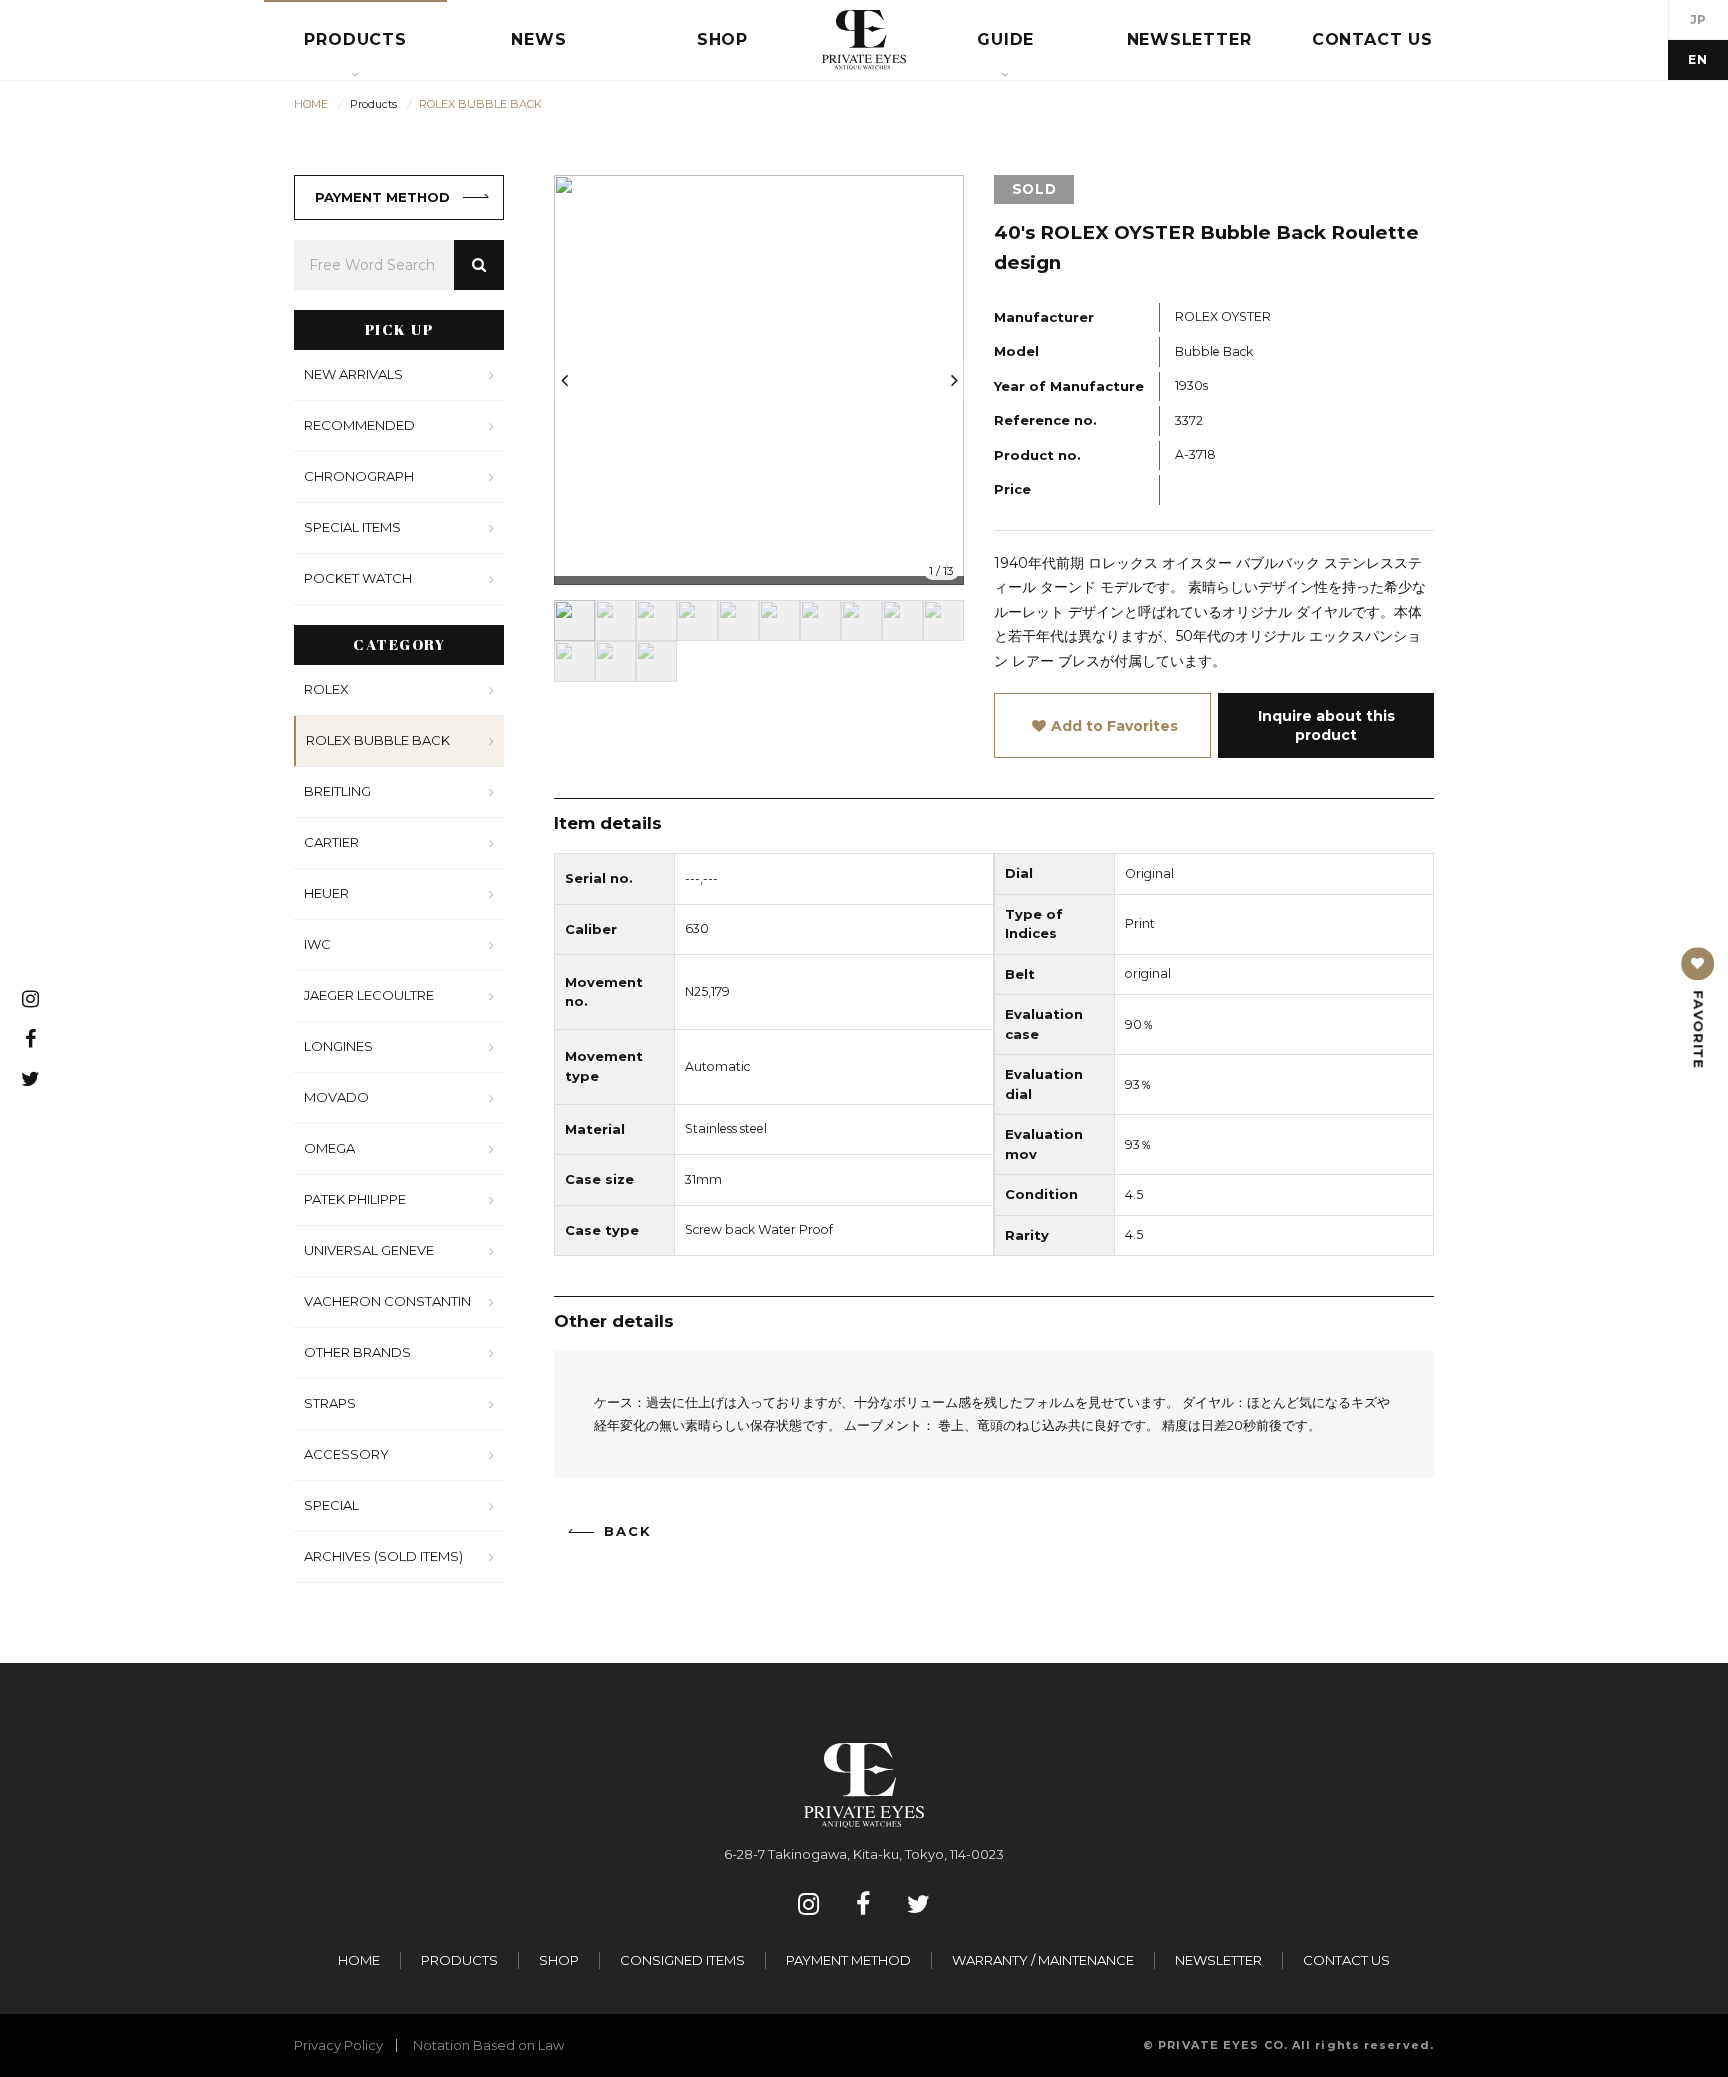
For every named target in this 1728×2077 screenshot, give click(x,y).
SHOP (559, 1960)
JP (1698, 19)
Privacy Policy (338, 2045)
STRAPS (330, 1403)
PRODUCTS (459, 1960)
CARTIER (331, 842)
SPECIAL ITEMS (352, 527)
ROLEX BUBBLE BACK (378, 740)
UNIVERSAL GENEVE (369, 1250)
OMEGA (329, 1148)
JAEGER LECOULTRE (369, 995)
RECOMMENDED (359, 425)
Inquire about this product (1326, 725)
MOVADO (336, 1097)
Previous (564, 380)
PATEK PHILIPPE (355, 1199)
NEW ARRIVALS (353, 374)
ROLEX (326, 689)
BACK (628, 1531)
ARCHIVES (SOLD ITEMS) (383, 1556)
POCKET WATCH (358, 578)
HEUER (326, 893)
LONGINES (338, 1046)
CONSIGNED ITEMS (682, 1960)
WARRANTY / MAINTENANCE (1043, 1960)
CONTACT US (1346, 1960)
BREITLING (337, 791)
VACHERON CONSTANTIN (387, 1301)
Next (954, 380)
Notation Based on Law (488, 2045)
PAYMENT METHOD (382, 197)
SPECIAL (331, 1505)
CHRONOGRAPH (359, 476)
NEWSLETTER (1218, 1960)
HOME (359, 1960)
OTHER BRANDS (357, 1352)
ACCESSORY (346, 1454)
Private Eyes (864, 40)
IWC (317, 944)
